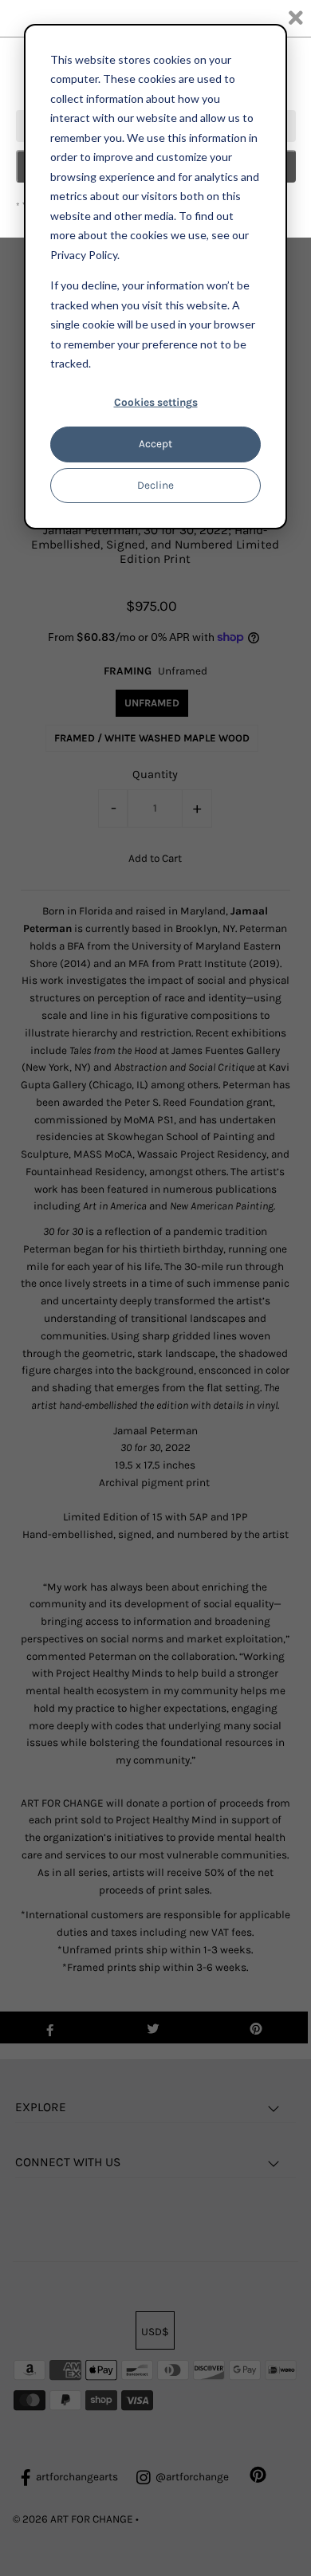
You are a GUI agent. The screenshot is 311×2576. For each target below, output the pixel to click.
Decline (155, 485)
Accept (155, 444)
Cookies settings (156, 402)
